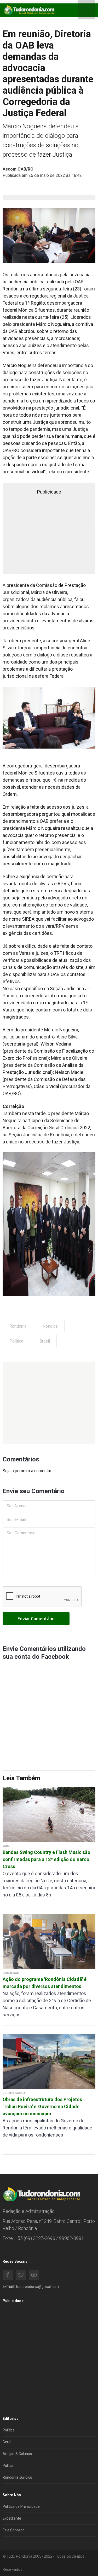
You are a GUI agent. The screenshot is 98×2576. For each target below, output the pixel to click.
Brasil (45, 1341)
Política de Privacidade (21, 2506)
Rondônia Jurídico (17, 2477)
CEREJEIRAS (11, 1973)
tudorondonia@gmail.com (37, 2287)
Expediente (12, 2518)
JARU (6, 1846)
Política (16, 1341)
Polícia (8, 2466)
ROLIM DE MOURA (14, 2093)
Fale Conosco (14, 2530)
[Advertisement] (49, 1403)
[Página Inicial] (29, 10)
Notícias (50, 1326)
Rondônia (18, 1326)
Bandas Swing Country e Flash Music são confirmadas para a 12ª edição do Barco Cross (47, 1859)
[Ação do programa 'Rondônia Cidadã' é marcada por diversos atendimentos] (49, 1941)
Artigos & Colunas (17, 2454)
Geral (7, 2442)
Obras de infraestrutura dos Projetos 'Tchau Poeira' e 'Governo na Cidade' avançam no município (42, 2106)
